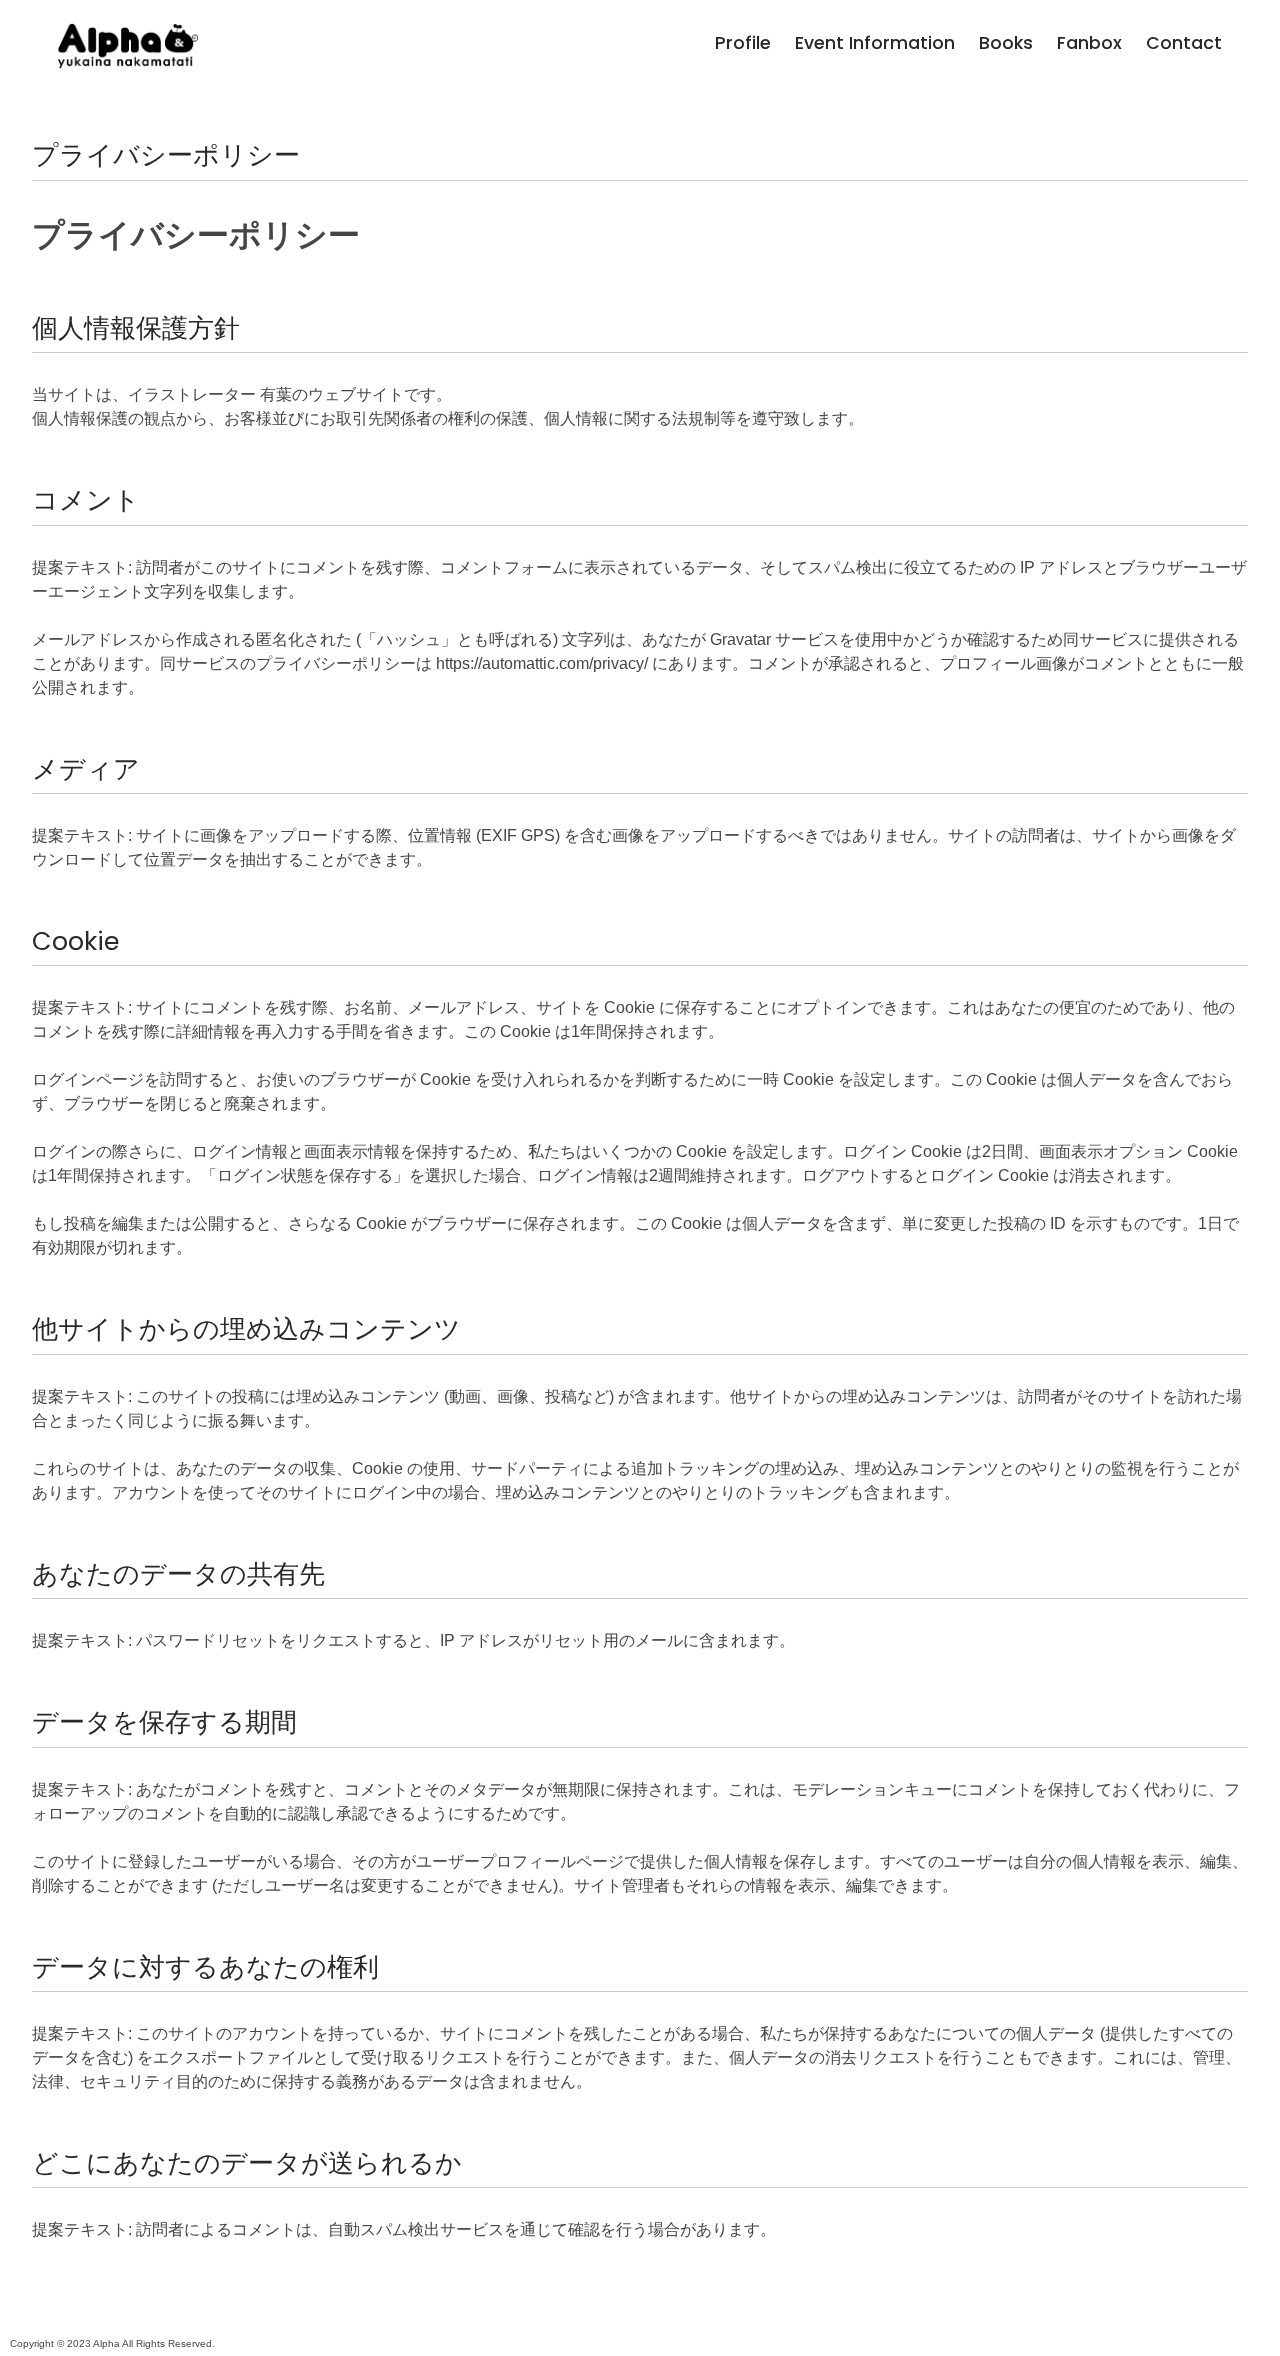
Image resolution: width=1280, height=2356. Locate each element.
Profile (743, 43)
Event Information (875, 43)
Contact (1184, 43)
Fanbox (1089, 43)
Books (1006, 43)
